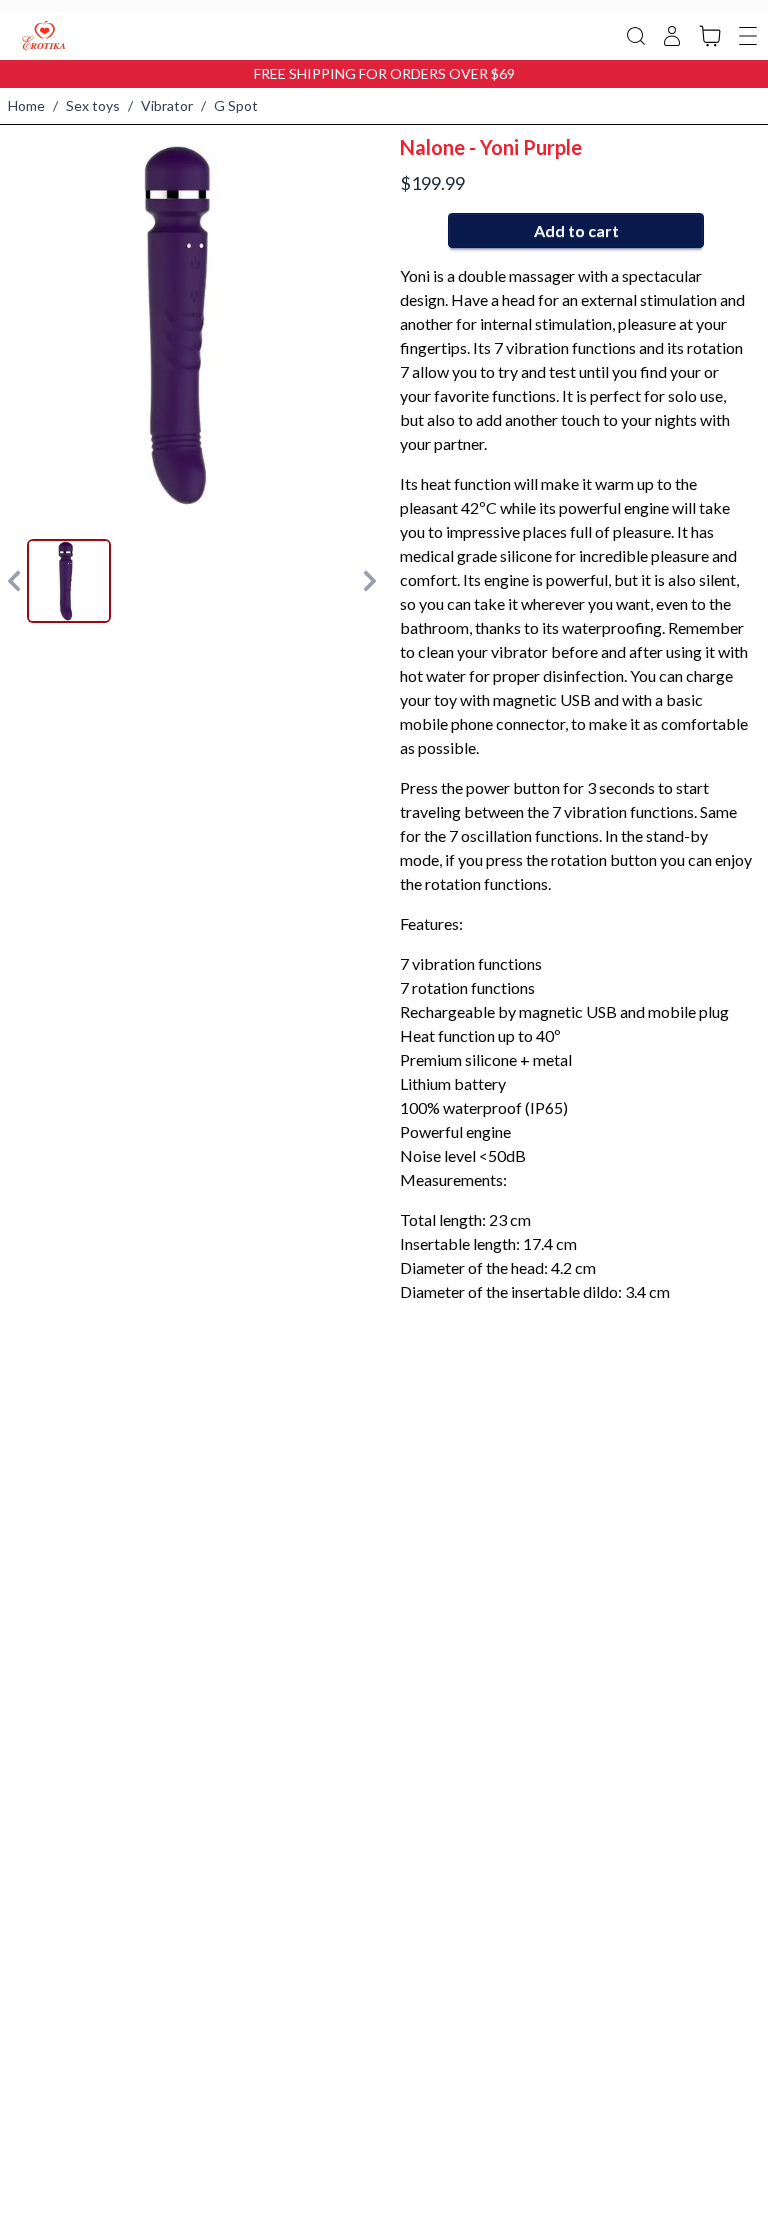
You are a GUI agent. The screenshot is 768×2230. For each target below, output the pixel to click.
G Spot (236, 105)
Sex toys (93, 105)
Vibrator (167, 105)
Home (26, 105)
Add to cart (576, 230)
